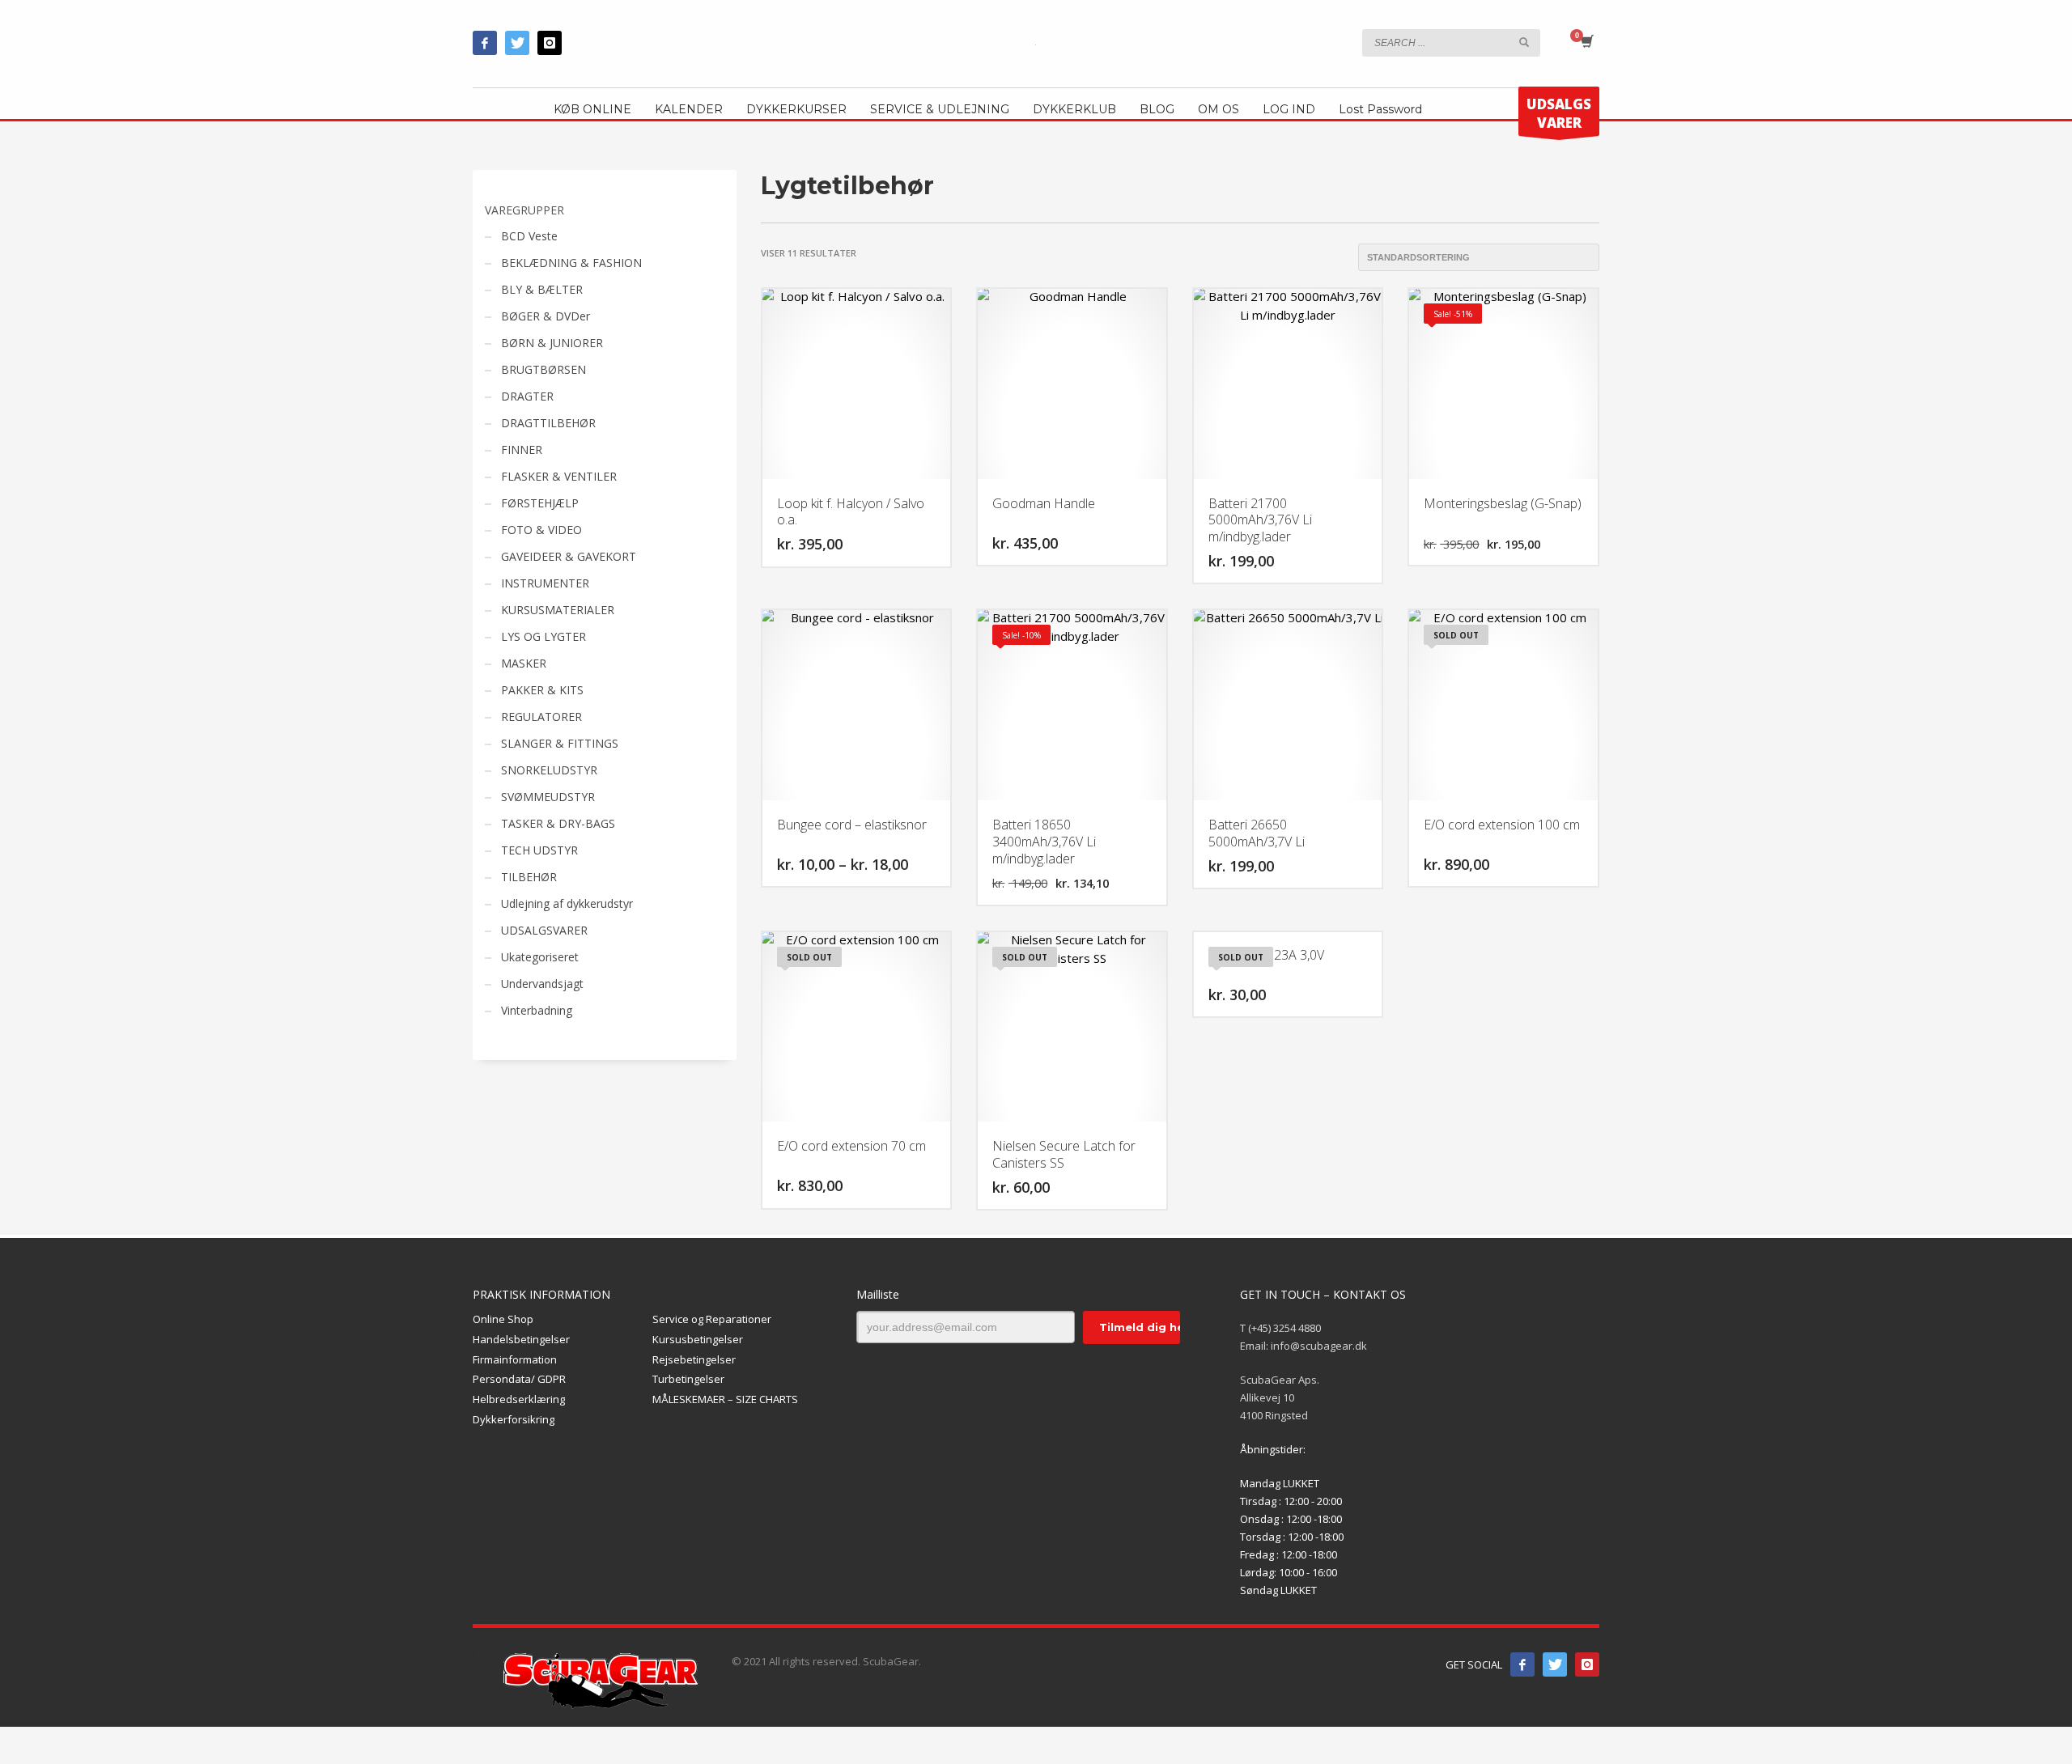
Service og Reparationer (712, 1319)
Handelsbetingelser (521, 1339)
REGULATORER (541, 717)
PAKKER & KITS (542, 690)
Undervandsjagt (542, 984)
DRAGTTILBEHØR (548, 423)
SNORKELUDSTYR (549, 770)
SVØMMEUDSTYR (548, 797)
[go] (1524, 42)
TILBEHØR (529, 877)
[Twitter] (517, 43)
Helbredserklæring (519, 1399)
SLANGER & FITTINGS (560, 743)
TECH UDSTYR (539, 850)
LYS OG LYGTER (543, 636)
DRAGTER (527, 396)
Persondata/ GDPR (519, 1379)
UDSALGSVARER (544, 930)
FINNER (522, 449)
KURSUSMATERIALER (558, 610)
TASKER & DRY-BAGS (558, 823)
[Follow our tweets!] (1555, 1664)
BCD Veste (529, 236)
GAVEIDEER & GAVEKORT (569, 556)
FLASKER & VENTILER (559, 476)
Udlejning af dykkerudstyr (567, 903)
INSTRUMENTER (545, 583)
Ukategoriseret (540, 957)
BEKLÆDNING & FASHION (571, 263)
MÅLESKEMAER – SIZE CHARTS (725, 1399)
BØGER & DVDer (546, 316)
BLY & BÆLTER (542, 289)
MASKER (524, 663)
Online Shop (503, 1319)
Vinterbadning (537, 1010)
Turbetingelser (688, 1379)
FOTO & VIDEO (541, 530)
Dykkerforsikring (514, 1419)
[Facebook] (485, 43)
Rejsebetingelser (694, 1359)
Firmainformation (515, 1359)
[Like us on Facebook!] (1522, 1664)
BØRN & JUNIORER (552, 343)
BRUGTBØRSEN (543, 369)
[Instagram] (550, 43)
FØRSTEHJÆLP (540, 503)
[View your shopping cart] (1586, 43)
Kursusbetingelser (698, 1339)
